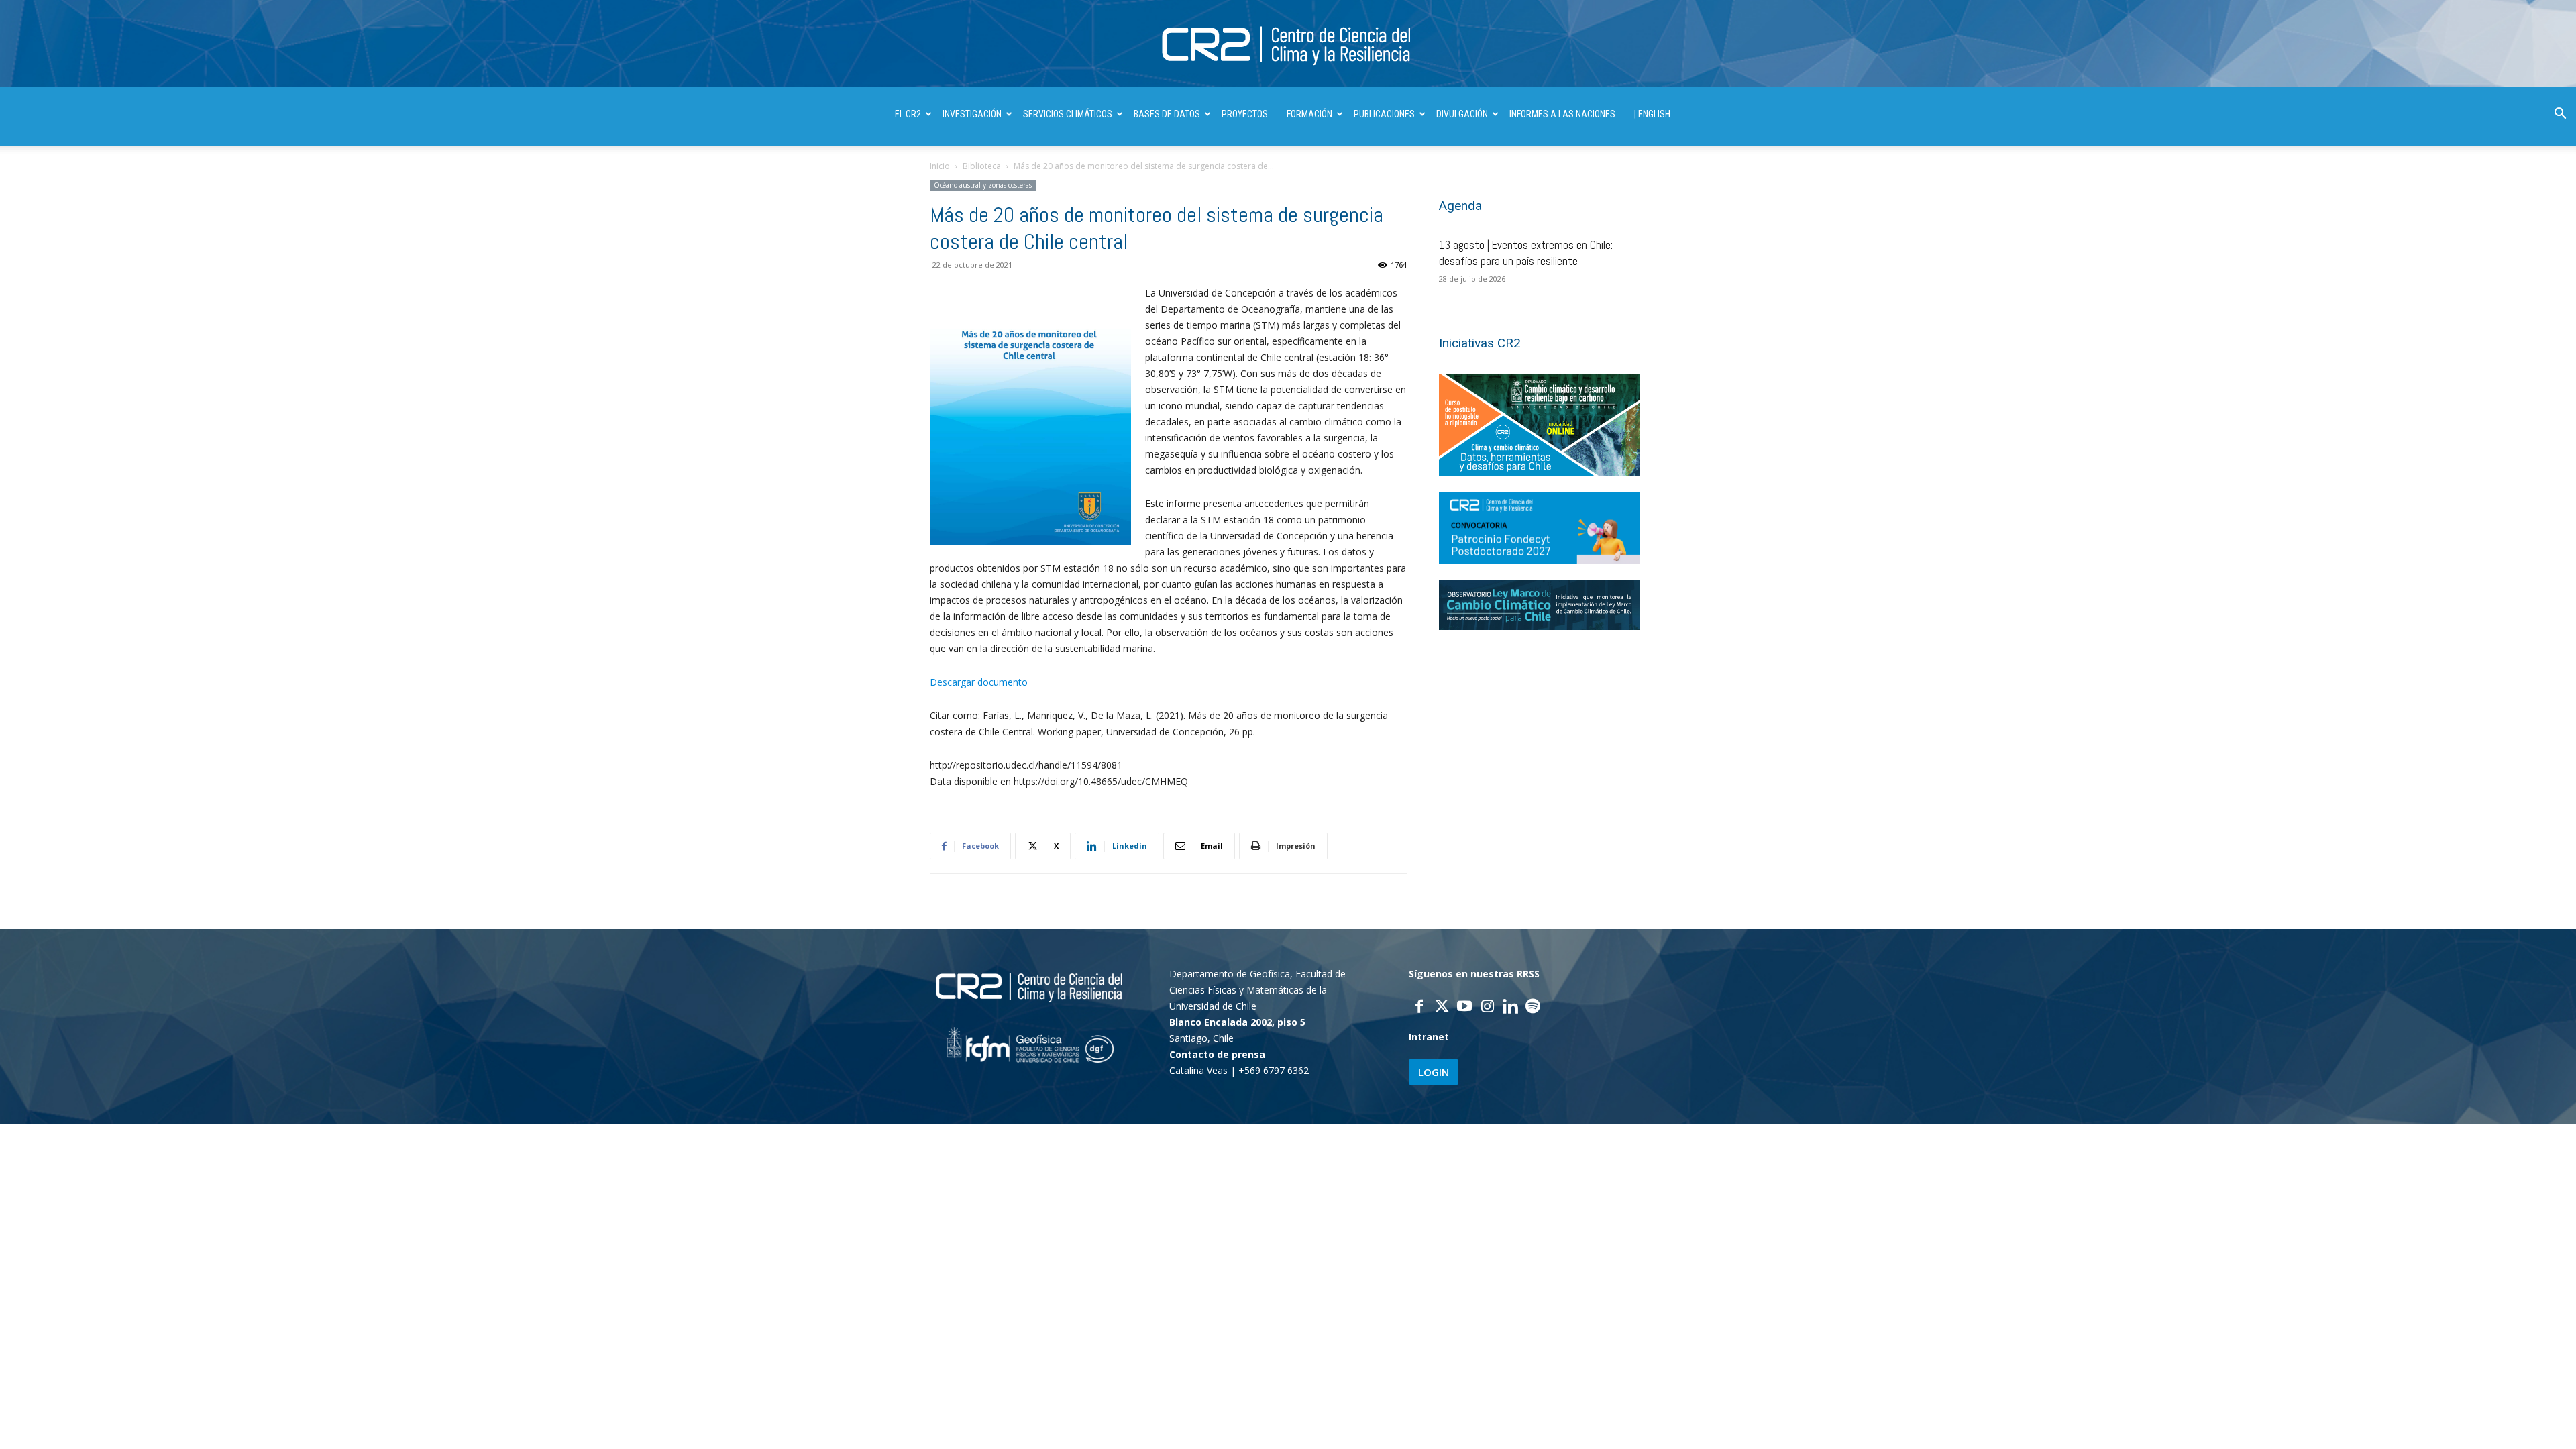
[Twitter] (1442, 1008)
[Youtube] (1464, 1008)
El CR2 (908, 114)
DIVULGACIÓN (1462, 114)
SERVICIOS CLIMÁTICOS (1068, 114)
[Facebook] (1419, 1008)
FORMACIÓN (1309, 114)
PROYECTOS (1245, 114)
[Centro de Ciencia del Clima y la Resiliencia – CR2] (1288, 45)
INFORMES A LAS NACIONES (1562, 114)
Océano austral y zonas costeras (983, 185)
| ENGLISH (1652, 114)
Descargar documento (979, 682)
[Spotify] (1533, 1008)
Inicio (940, 166)
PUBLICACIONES (1384, 114)
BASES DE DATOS (1167, 114)
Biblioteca (982, 166)
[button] (2560, 115)
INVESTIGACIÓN (972, 114)
